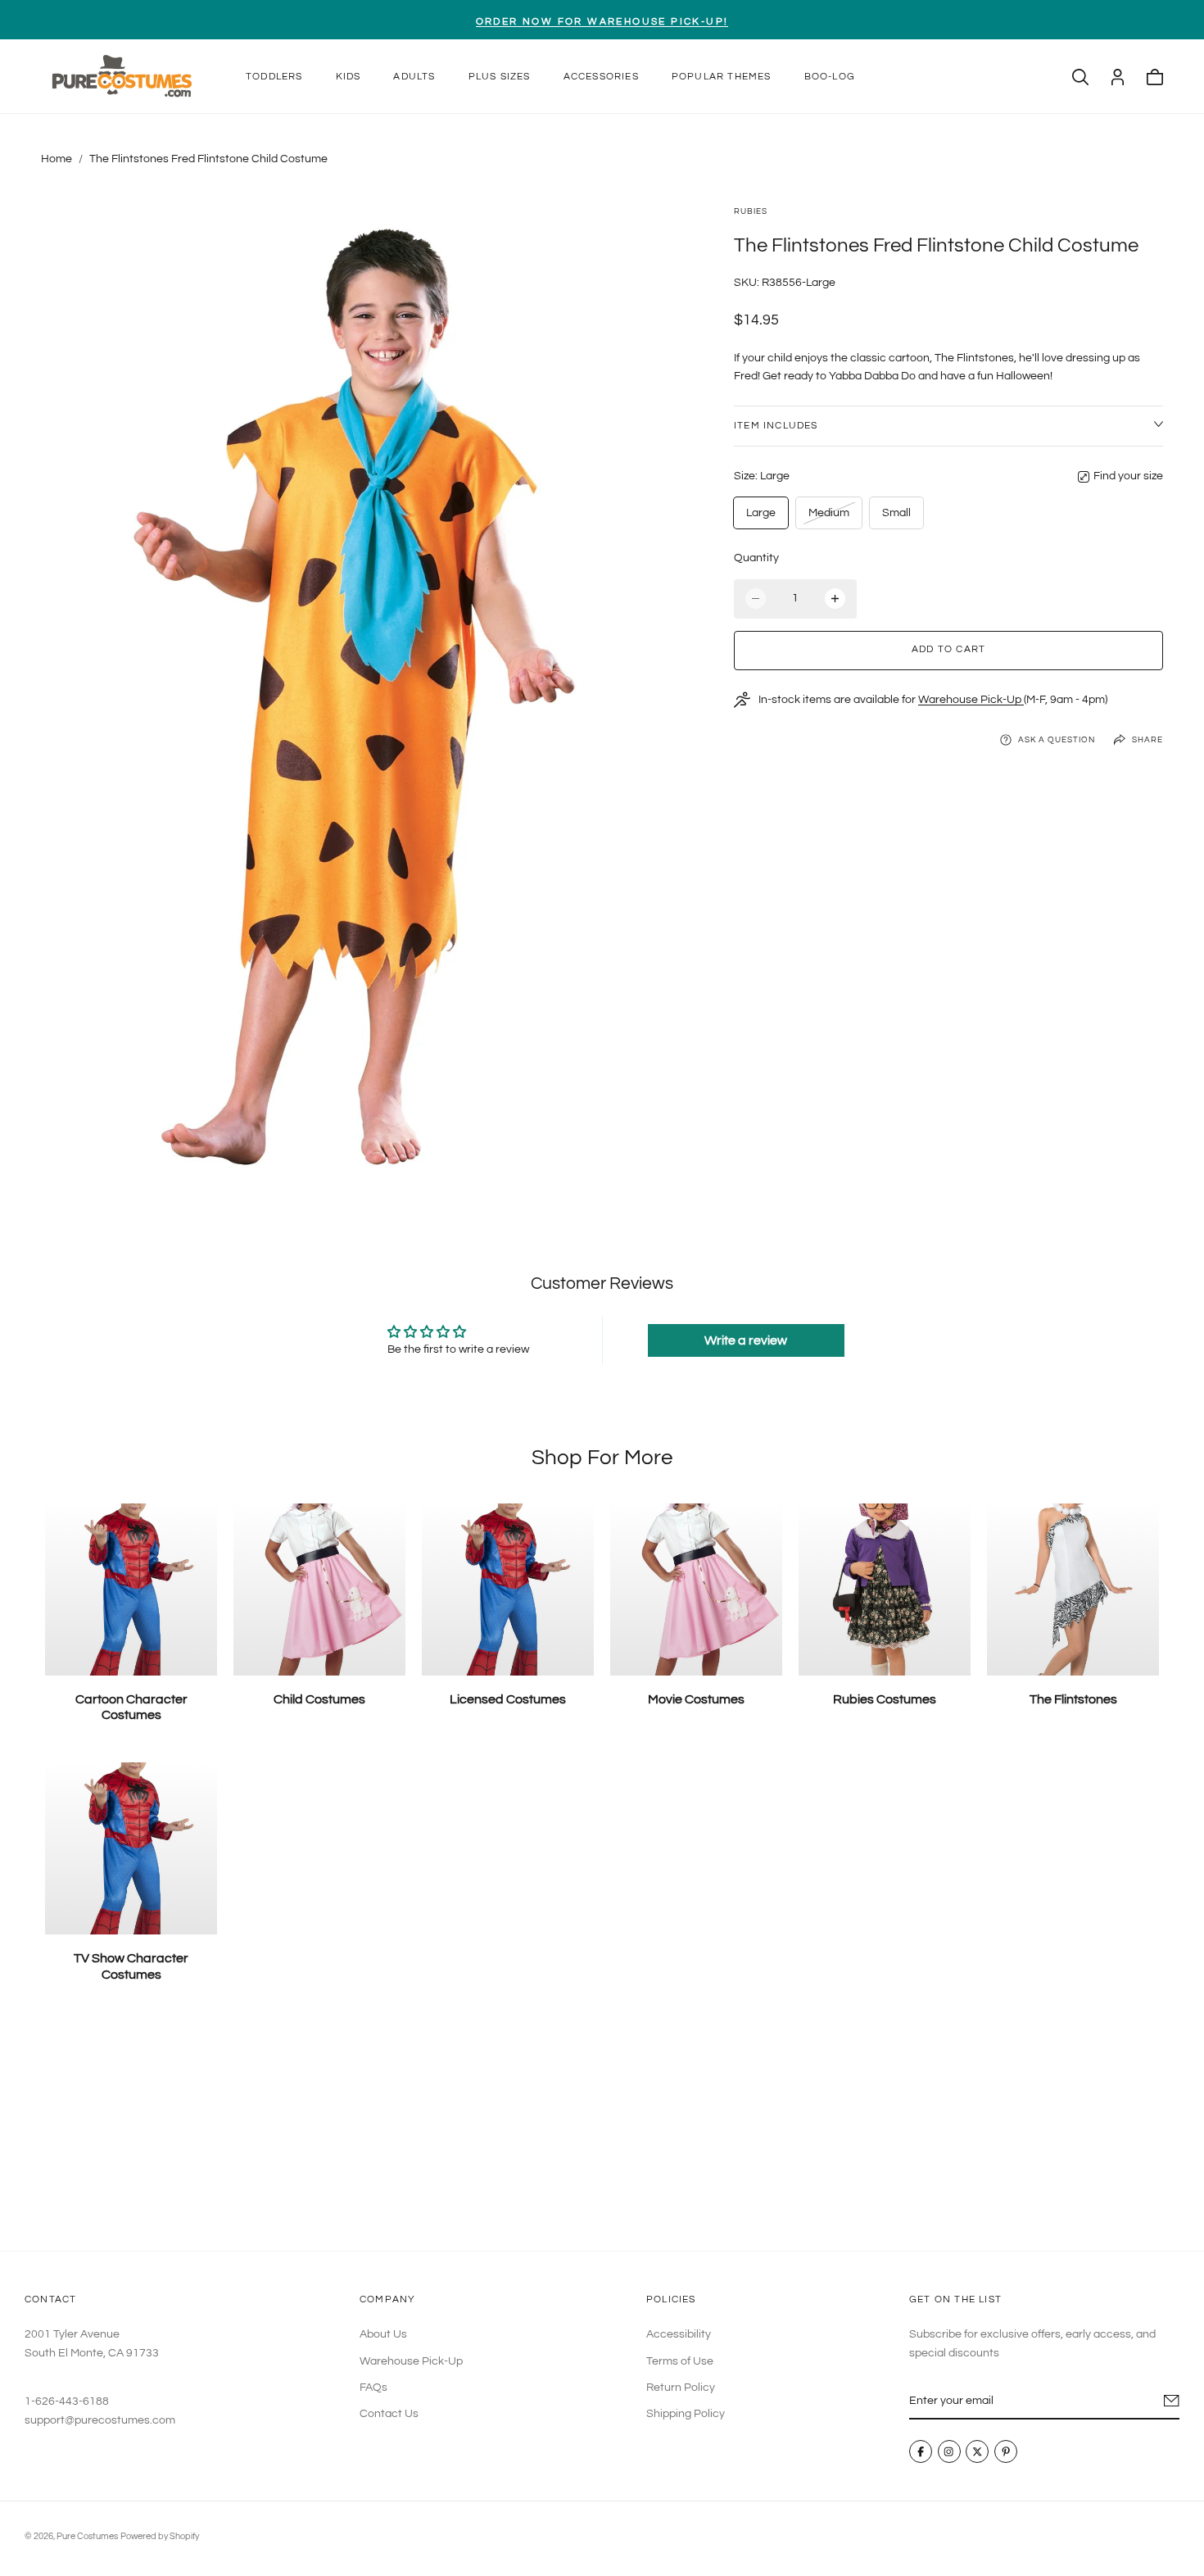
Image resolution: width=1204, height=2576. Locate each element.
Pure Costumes (87, 2536)
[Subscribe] (1172, 2401)
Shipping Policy (686, 2414)
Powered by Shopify (160, 2536)
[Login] (1118, 77)
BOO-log (830, 77)
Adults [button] (414, 77)
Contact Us (389, 2414)
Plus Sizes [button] (500, 77)
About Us (383, 2334)
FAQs (373, 2388)
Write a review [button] (746, 1340)
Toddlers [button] (274, 77)
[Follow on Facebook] (921, 2451)
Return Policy (681, 2388)
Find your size (1128, 476)
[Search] (1080, 77)
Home (57, 159)
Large (761, 513)
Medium (828, 517)
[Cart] (1155, 77)
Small (896, 513)
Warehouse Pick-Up (971, 700)
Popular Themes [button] (722, 77)
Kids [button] (349, 77)
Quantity (756, 558)
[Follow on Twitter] (977, 2451)
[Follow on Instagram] (949, 2451)
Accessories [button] (601, 77)
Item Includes (776, 426)
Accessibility (679, 2334)
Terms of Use (680, 2361)
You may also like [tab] (602, 2130)
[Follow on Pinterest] (1006, 2451)
